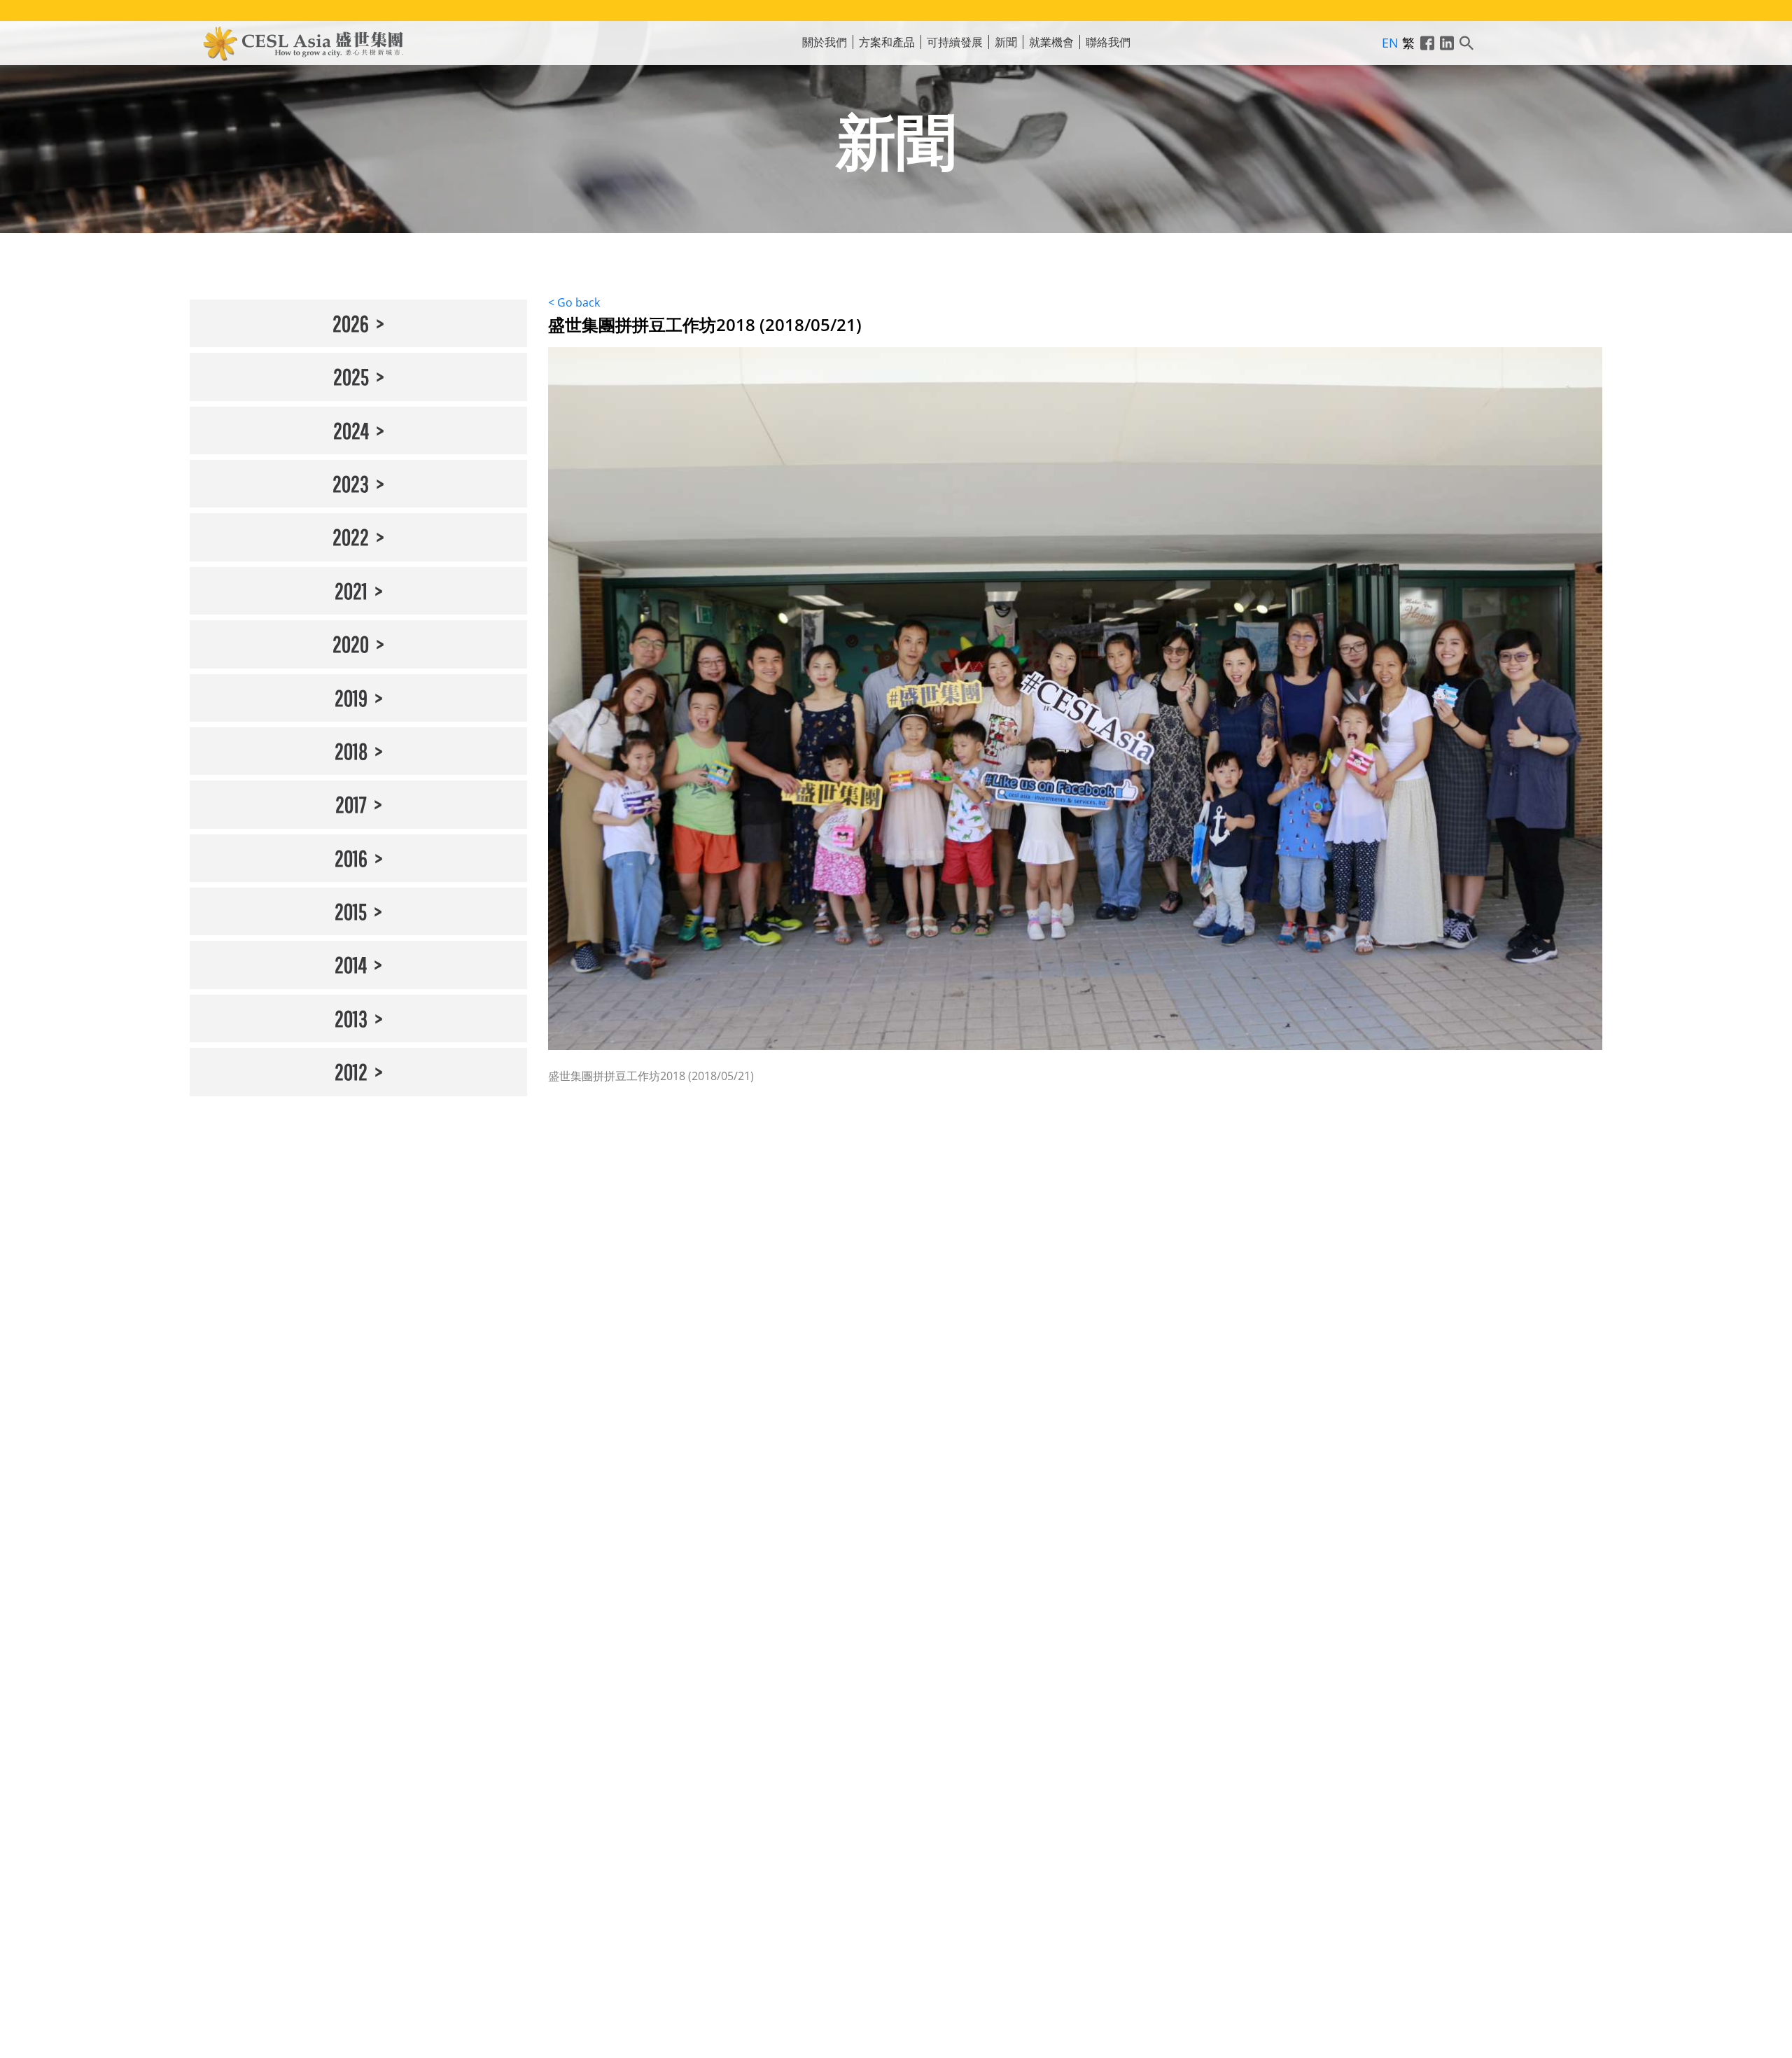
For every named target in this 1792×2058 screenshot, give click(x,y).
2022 (351, 537)
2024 (351, 430)
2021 (351, 590)
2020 (351, 644)
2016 (351, 858)
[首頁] (304, 42)
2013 (351, 1018)
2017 (351, 804)
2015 (351, 911)
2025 (351, 376)
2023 (351, 483)
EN (1390, 43)
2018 (351, 751)
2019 (351, 698)
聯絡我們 (1108, 42)
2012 (351, 1071)
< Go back (574, 302)
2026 (351, 323)
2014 (351, 964)
